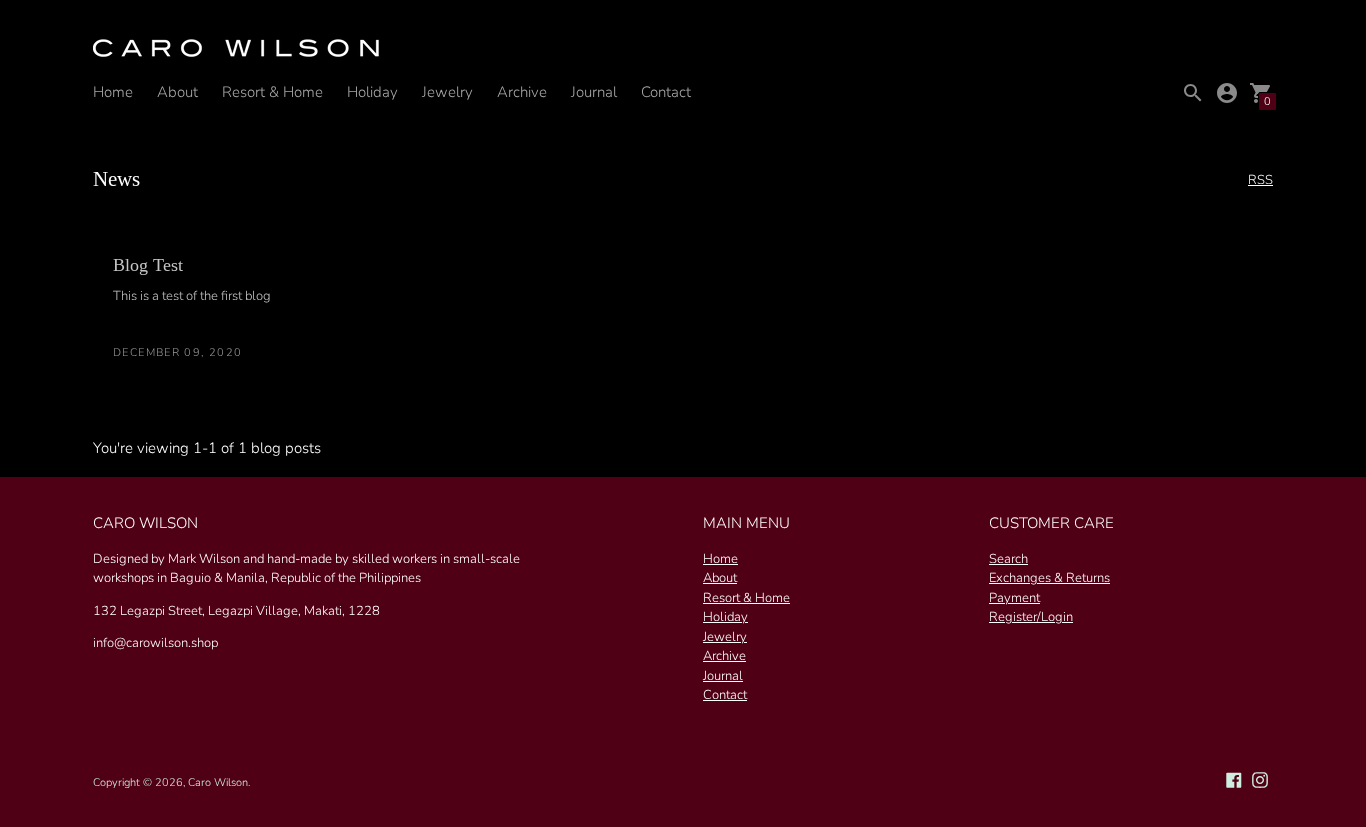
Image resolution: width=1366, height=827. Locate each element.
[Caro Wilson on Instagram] (1260, 779)
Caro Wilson (218, 782)
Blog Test (148, 265)
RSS (1260, 180)
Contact (666, 92)
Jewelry (447, 92)
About (177, 92)
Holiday (372, 92)
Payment (1014, 598)
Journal (594, 92)
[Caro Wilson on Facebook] (1234, 779)
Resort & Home (272, 92)
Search (1008, 559)
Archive (522, 92)
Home (113, 92)
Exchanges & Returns (1049, 578)
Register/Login (1031, 617)
